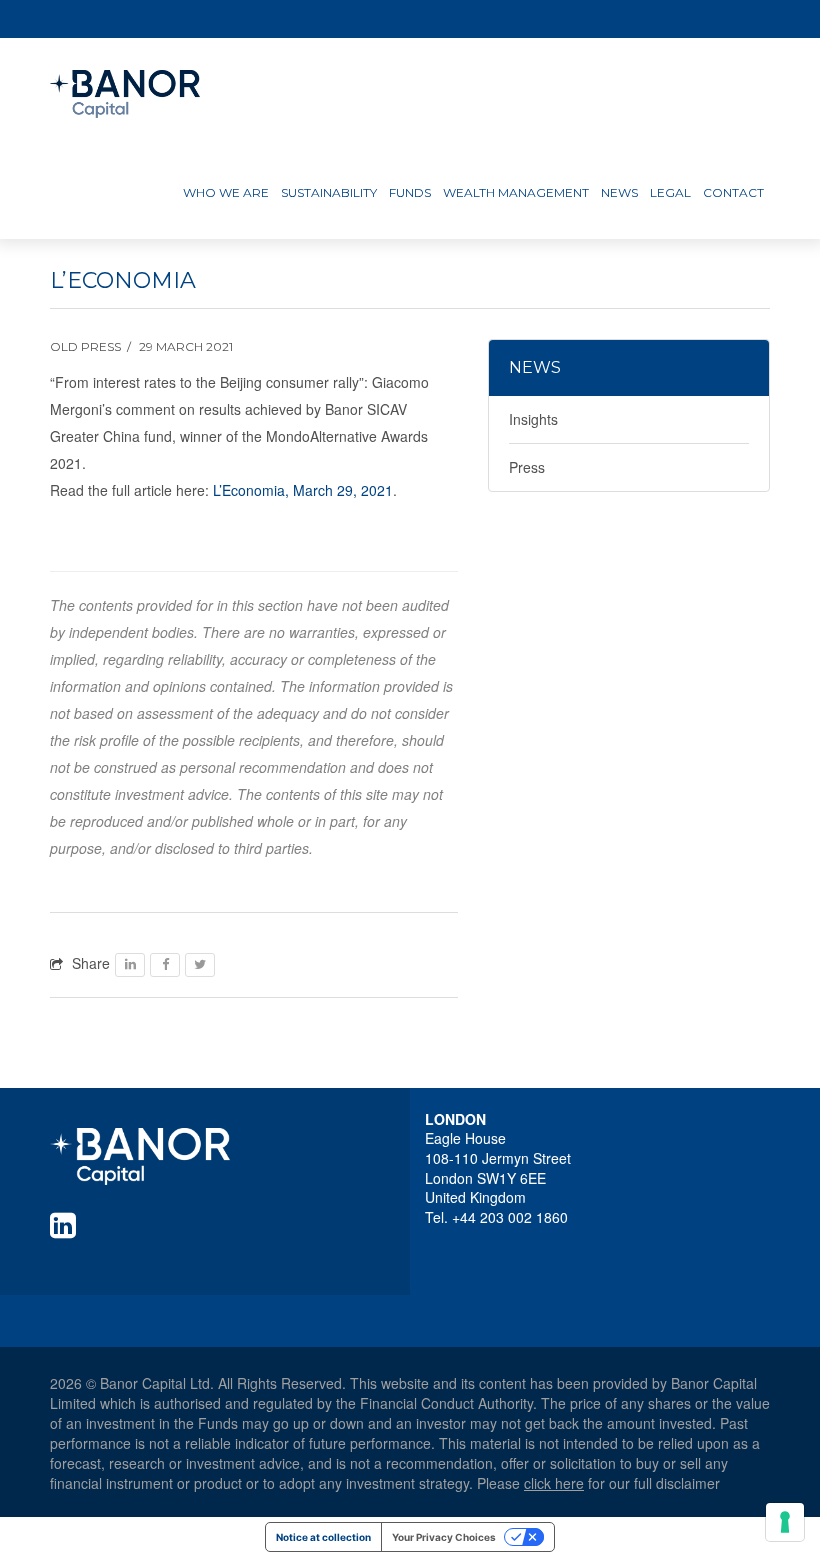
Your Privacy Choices (444, 1537)
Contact (733, 192)
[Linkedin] (67, 1225)
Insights (533, 419)
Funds (410, 192)
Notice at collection (323, 1537)
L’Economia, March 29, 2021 (303, 490)
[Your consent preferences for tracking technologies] (785, 1522)
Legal (670, 192)
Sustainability (329, 192)
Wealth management (516, 192)
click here (554, 1483)
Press (527, 467)
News (619, 192)
